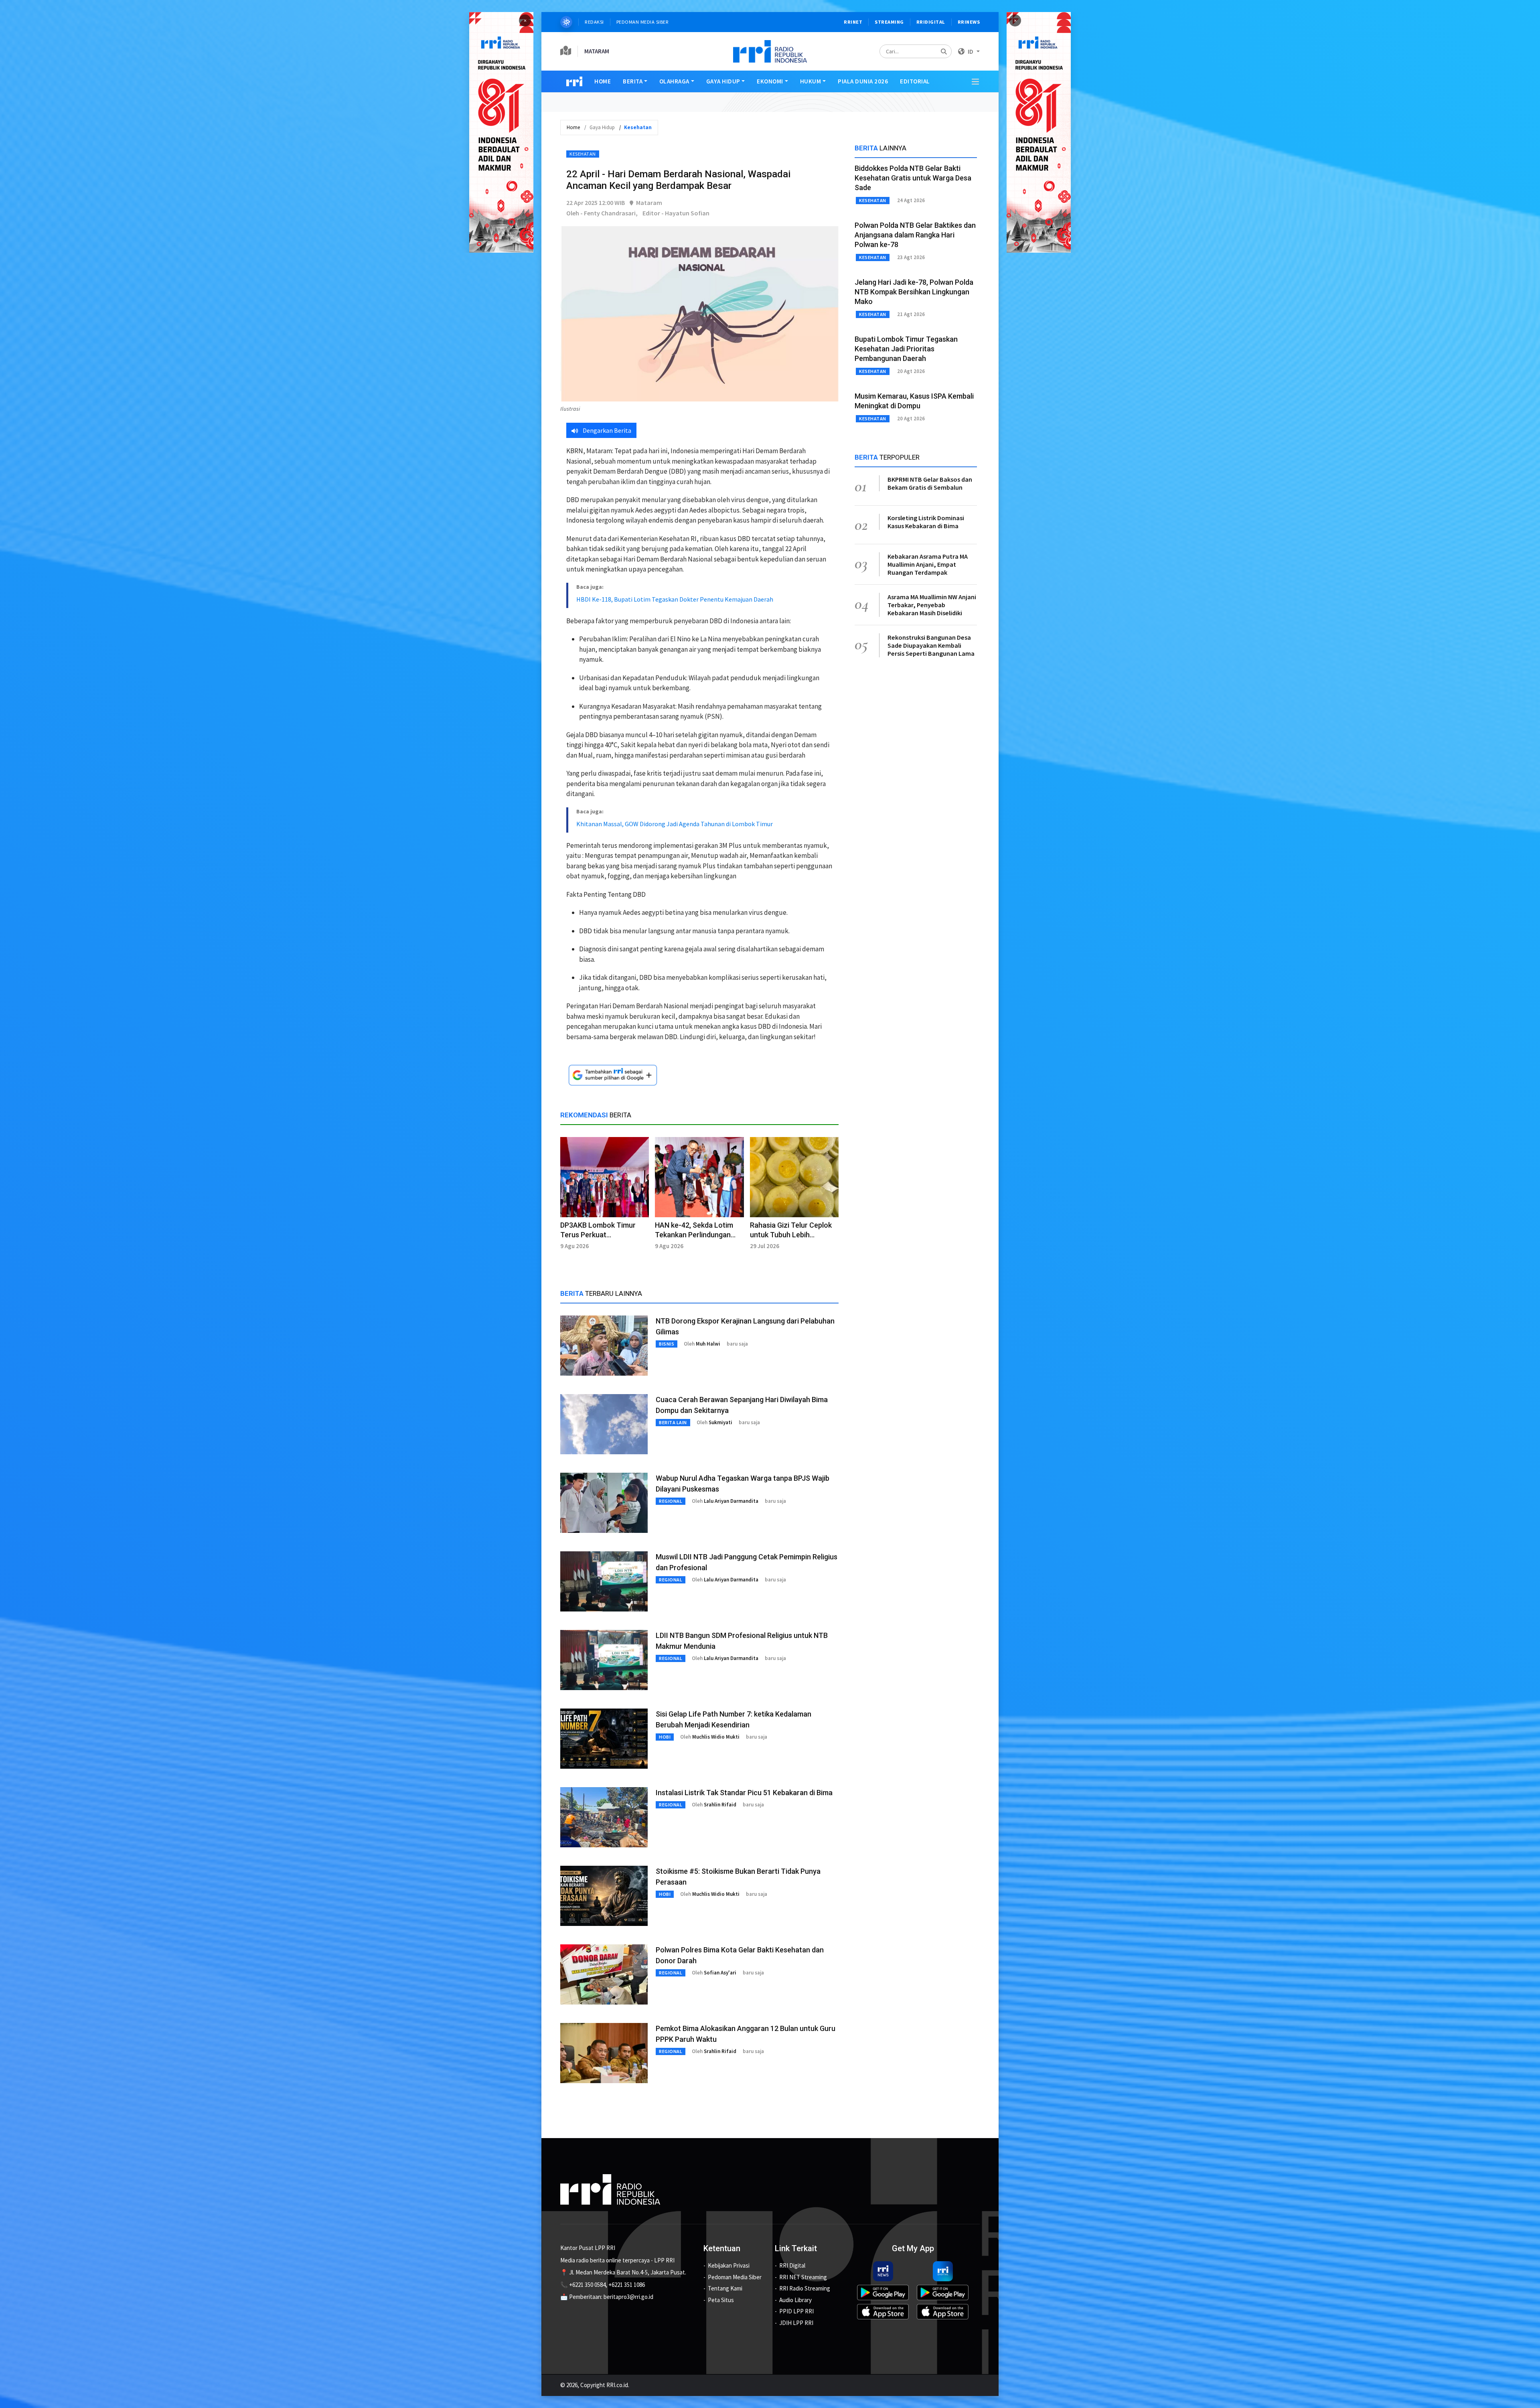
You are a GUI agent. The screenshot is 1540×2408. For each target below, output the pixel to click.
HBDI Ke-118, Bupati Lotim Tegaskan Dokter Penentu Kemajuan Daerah (675, 599)
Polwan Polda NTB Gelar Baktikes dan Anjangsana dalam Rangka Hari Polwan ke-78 (915, 235)
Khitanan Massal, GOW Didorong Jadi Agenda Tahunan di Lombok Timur (675, 824)
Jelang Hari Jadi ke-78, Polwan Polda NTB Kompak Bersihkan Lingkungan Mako (914, 292)
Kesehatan (583, 154)
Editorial (915, 81)
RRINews (969, 22)
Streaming (889, 22)
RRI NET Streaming (803, 2277)
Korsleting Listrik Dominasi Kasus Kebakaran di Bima (926, 522)
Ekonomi (770, 81)
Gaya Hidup (723, 81)
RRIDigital (931, 22)
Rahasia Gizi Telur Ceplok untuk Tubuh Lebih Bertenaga (791, 1235)
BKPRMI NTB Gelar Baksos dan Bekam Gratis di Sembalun (930, 483)
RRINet (853, 22)
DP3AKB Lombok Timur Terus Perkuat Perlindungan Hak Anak (598, 1235)
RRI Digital (792, 2265)
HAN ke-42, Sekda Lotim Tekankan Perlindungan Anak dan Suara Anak (694, 1235)
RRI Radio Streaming (805, 2288)
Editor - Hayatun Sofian (676, 213)
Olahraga (674, 81)
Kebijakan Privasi (729, 2265)
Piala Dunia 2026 (863, 81)
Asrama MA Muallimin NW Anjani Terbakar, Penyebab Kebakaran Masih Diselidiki (932, 605)
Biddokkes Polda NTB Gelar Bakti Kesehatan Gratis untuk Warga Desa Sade (913, 178)
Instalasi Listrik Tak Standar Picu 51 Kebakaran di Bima (744, 1793)
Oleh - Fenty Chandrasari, (602, 213)
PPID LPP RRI (796, 2311)
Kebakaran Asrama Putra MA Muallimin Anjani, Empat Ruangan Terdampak (928, 564)
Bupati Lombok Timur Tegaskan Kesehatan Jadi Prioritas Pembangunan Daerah (906, 349)
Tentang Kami (725, 2288)
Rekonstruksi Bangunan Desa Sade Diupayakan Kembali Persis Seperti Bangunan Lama (931, 645)
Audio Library (795, 2300)
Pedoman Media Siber (643, 22)
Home (603, 81)
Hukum (811, 81)
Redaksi (594, 22)
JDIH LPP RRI (796, 2323)
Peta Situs (721, 2300)
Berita (633, 81)
